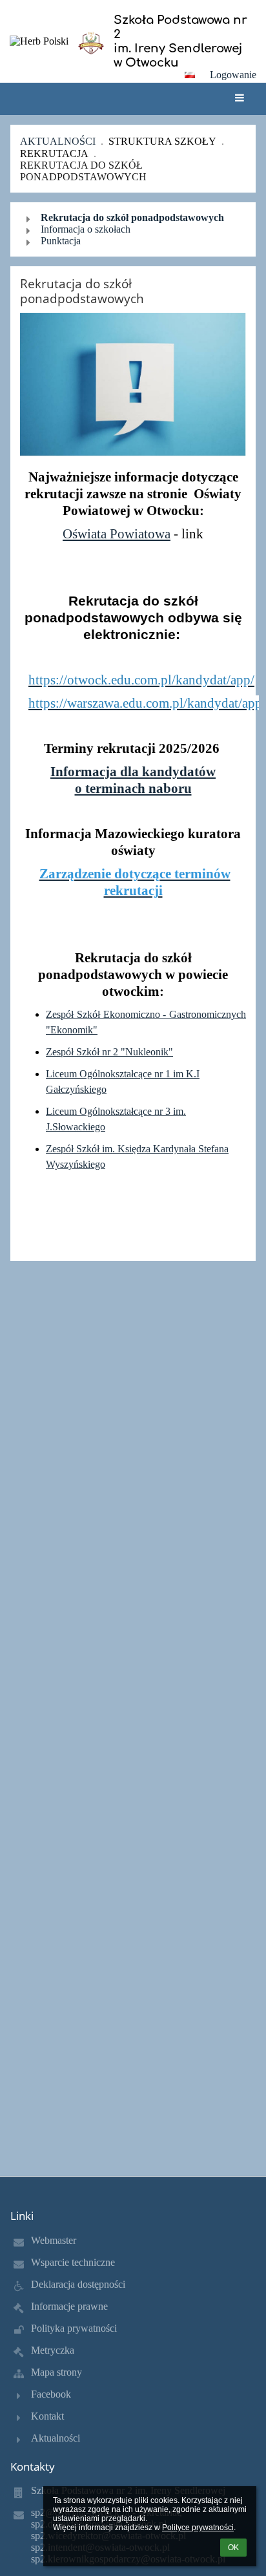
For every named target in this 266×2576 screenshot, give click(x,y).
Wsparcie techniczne (73, 2262)
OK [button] (233, 2548)
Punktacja (61, 241)
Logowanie (233, 75)
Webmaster (54, 2240)
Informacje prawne (69, 2306)
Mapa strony (56, 2372)
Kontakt (47, 2416)
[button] (190, 75)
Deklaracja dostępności (78, 2284)
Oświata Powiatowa (117, 533)
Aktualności (58, 141)
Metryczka (53, 2350)
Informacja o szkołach (86, 229)
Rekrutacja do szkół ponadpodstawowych (83, 171)
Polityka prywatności (74, 2328)
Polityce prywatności (198, 2528)
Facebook (51, 2394)
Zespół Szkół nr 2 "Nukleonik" (109, 1052)
